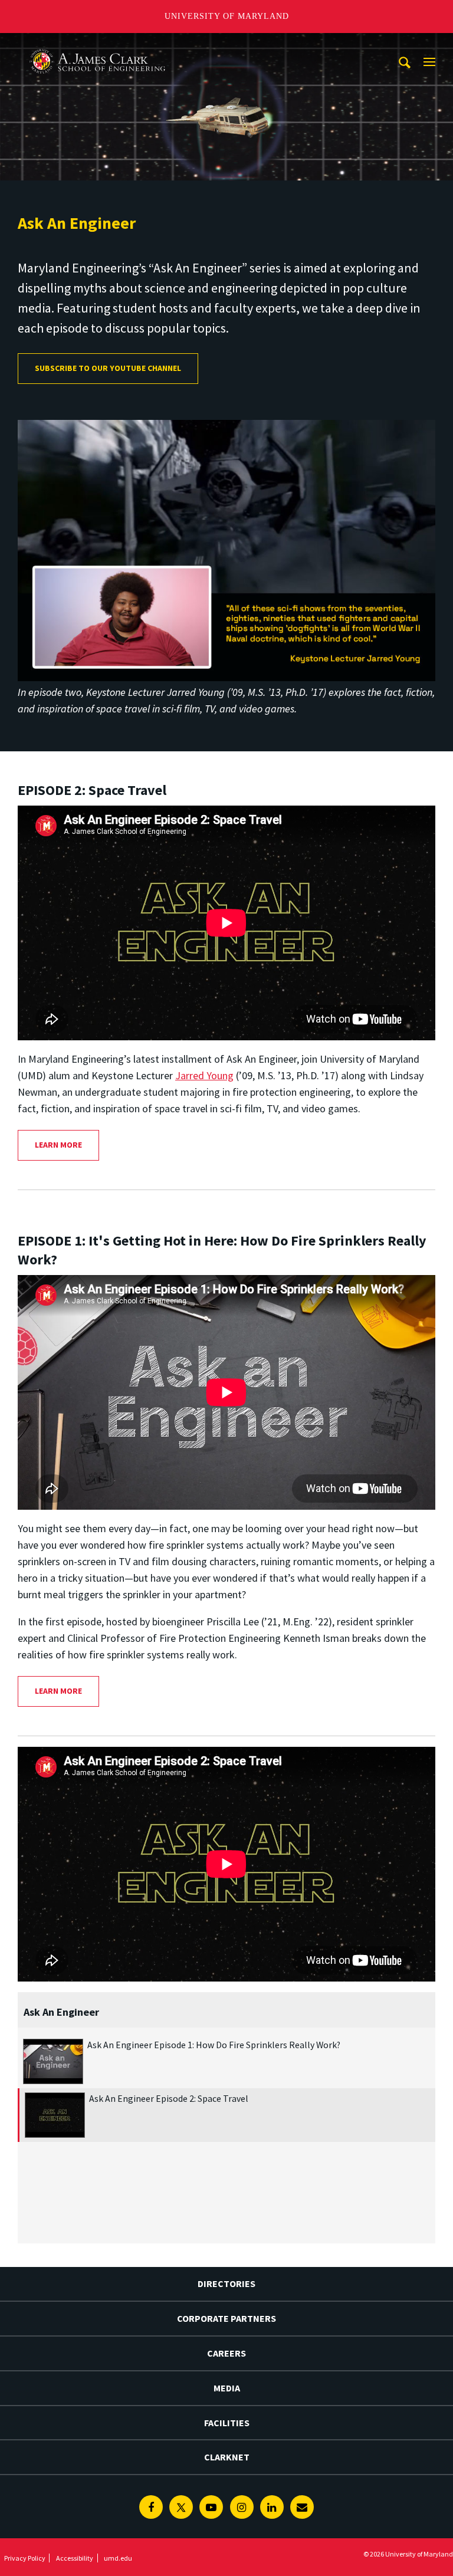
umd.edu (118, 2558)
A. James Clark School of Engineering (97, 44)
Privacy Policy (25, 2558)
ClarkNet (227, 2457)
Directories (226, 2283)
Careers (226, 2353)
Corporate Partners (226, 2318)
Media (227, 2388)
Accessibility (75, 2558)
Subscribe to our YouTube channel (108, 368)
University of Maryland (227, 16)
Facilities (227, 2423)
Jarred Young (204, 1075)
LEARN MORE (58, 1145)
